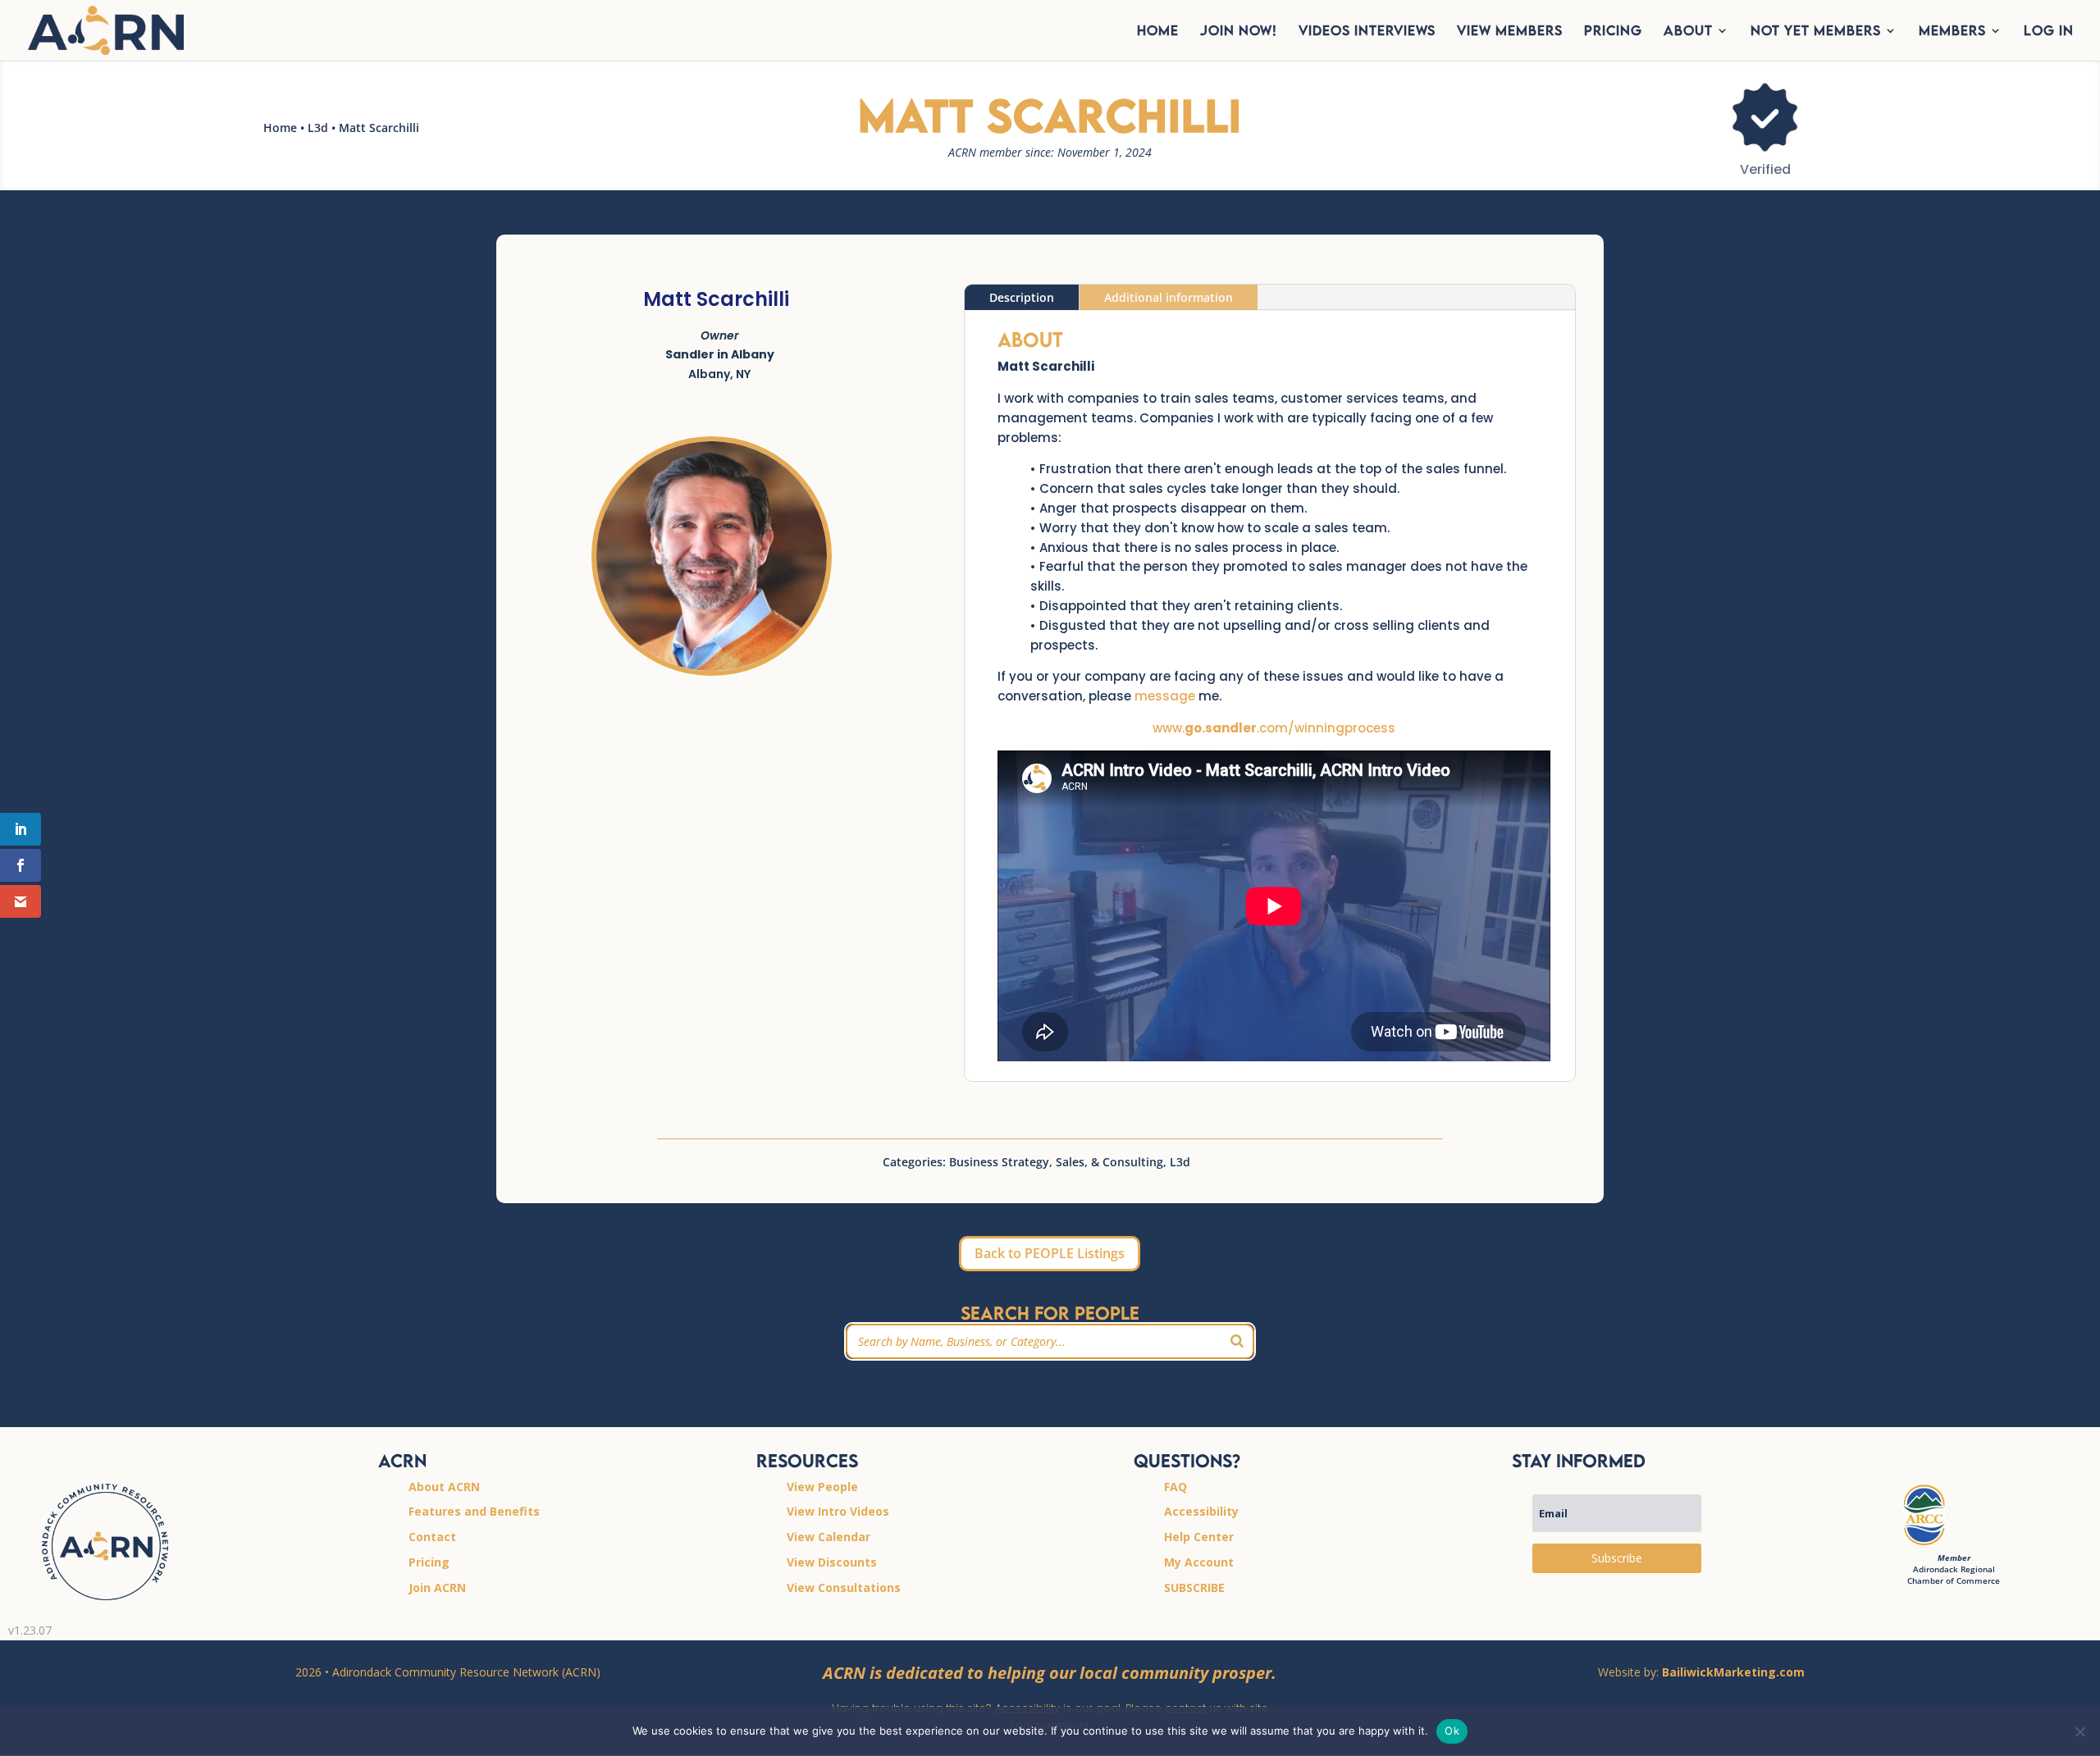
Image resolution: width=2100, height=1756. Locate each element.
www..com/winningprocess (1274, 728)
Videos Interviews (1367, 32)
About (1688, 32)
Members (1952, 32)
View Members (1510, 32)
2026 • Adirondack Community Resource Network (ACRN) (448, 1672)
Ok (1452, 1731)
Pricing (1613, 32)
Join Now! (1239, 32)
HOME (1158, 32)
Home (280, 128)
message (1165, 696)
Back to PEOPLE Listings (1050, 1253)
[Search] (1237, 1341)
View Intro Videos (838, 1511)
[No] (2079, 1731)
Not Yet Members (1816, 32)
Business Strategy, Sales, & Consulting (1056, 1162)
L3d (318, 128)
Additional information (1169, 297)
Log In (2049, 32)
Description (1022, 297)
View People (822, 1487)
